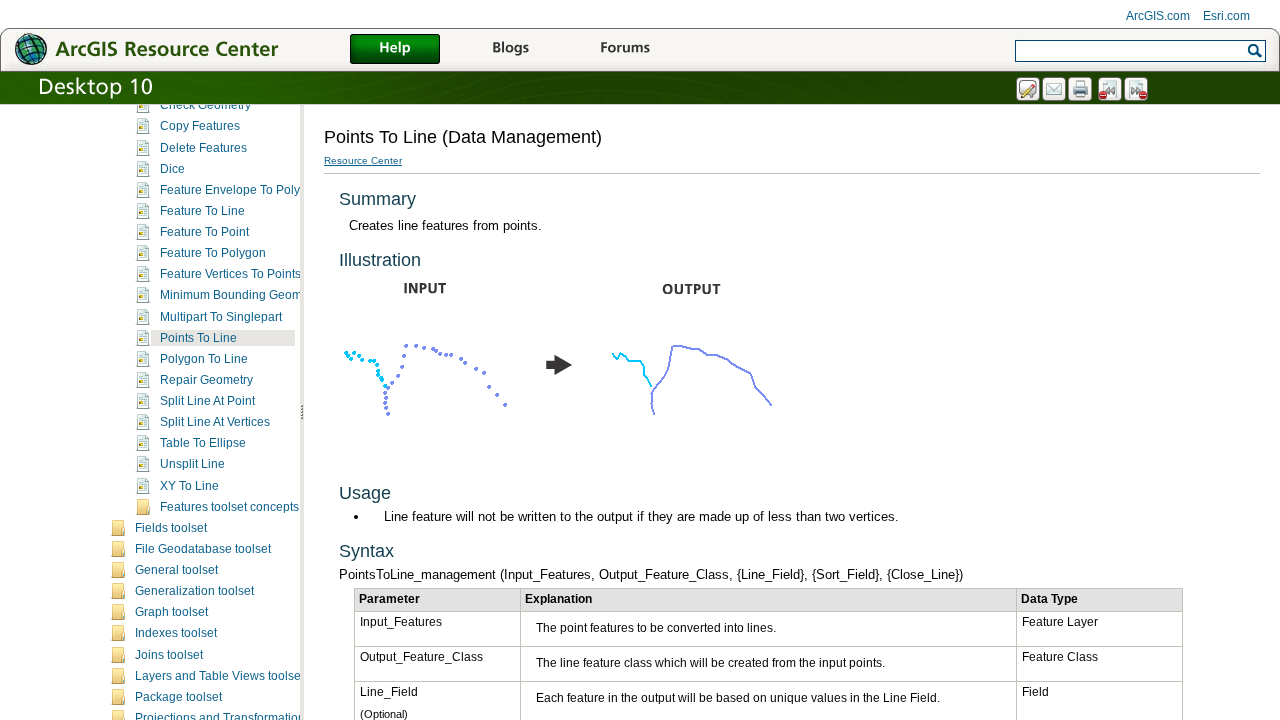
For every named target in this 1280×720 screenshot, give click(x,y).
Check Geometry (205, 105)
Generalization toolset (194, 591)
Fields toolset (171, 528)
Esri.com (1226, 16)
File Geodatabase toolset (203, 549)
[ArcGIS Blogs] (510, 50)
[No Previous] (1111, 90)
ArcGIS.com (1158, 16)
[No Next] (1137, 90)
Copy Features (200, 126)
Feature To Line (202, 211)
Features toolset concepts (229, 507)
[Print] (1081, 90)
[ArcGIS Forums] (625, 50)
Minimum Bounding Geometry (241, 295)
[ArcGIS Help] (395, 50)
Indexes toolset (176, 633)
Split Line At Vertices (215, 422)
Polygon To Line (204, 359)
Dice (172, 169)
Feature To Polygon (213, 253)
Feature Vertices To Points (230, 274)
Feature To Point (204, 232)
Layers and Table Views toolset (219, 676)
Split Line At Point (207, 401)
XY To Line (189, 486)
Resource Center (363, 160)
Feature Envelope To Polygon (240, 190)
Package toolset (178, 697)
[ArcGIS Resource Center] (190, 48)
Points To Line (198, 338)
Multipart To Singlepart (221, 317)
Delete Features (203, 148)
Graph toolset (171, 612)
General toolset (176, 570)
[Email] (1055, 90)
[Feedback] (1029, 90)
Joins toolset (169, 655)
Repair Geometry (206, 380)
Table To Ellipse (203, 443)
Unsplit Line (192, 464)
